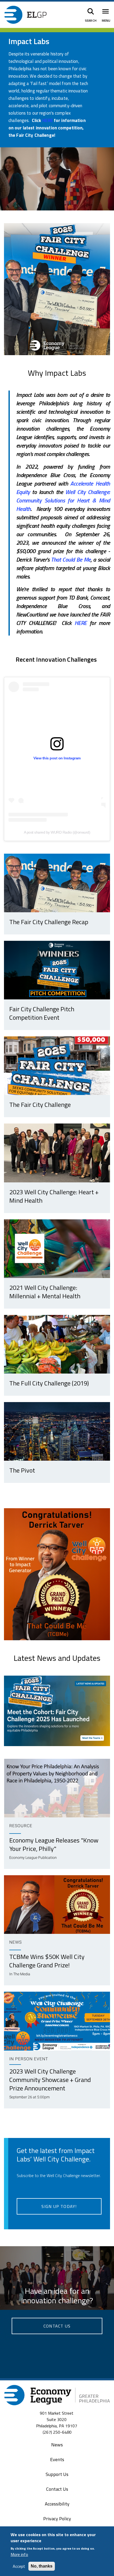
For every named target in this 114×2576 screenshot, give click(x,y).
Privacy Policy (57, 2519)
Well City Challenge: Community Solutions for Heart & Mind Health (63, 500)
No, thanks (42, 2566)
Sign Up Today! (59, 2206)
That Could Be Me (71, 560)
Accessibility (57, 2504)
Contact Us (57, 2489)
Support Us (57, 2474)
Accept (19, 2566)
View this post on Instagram (57, 758)
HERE (82, 623)
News (57, 2445)
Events (57, 2459)
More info (19, 2554)
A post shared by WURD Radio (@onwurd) (57, 832)
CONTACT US (57, 2326)
